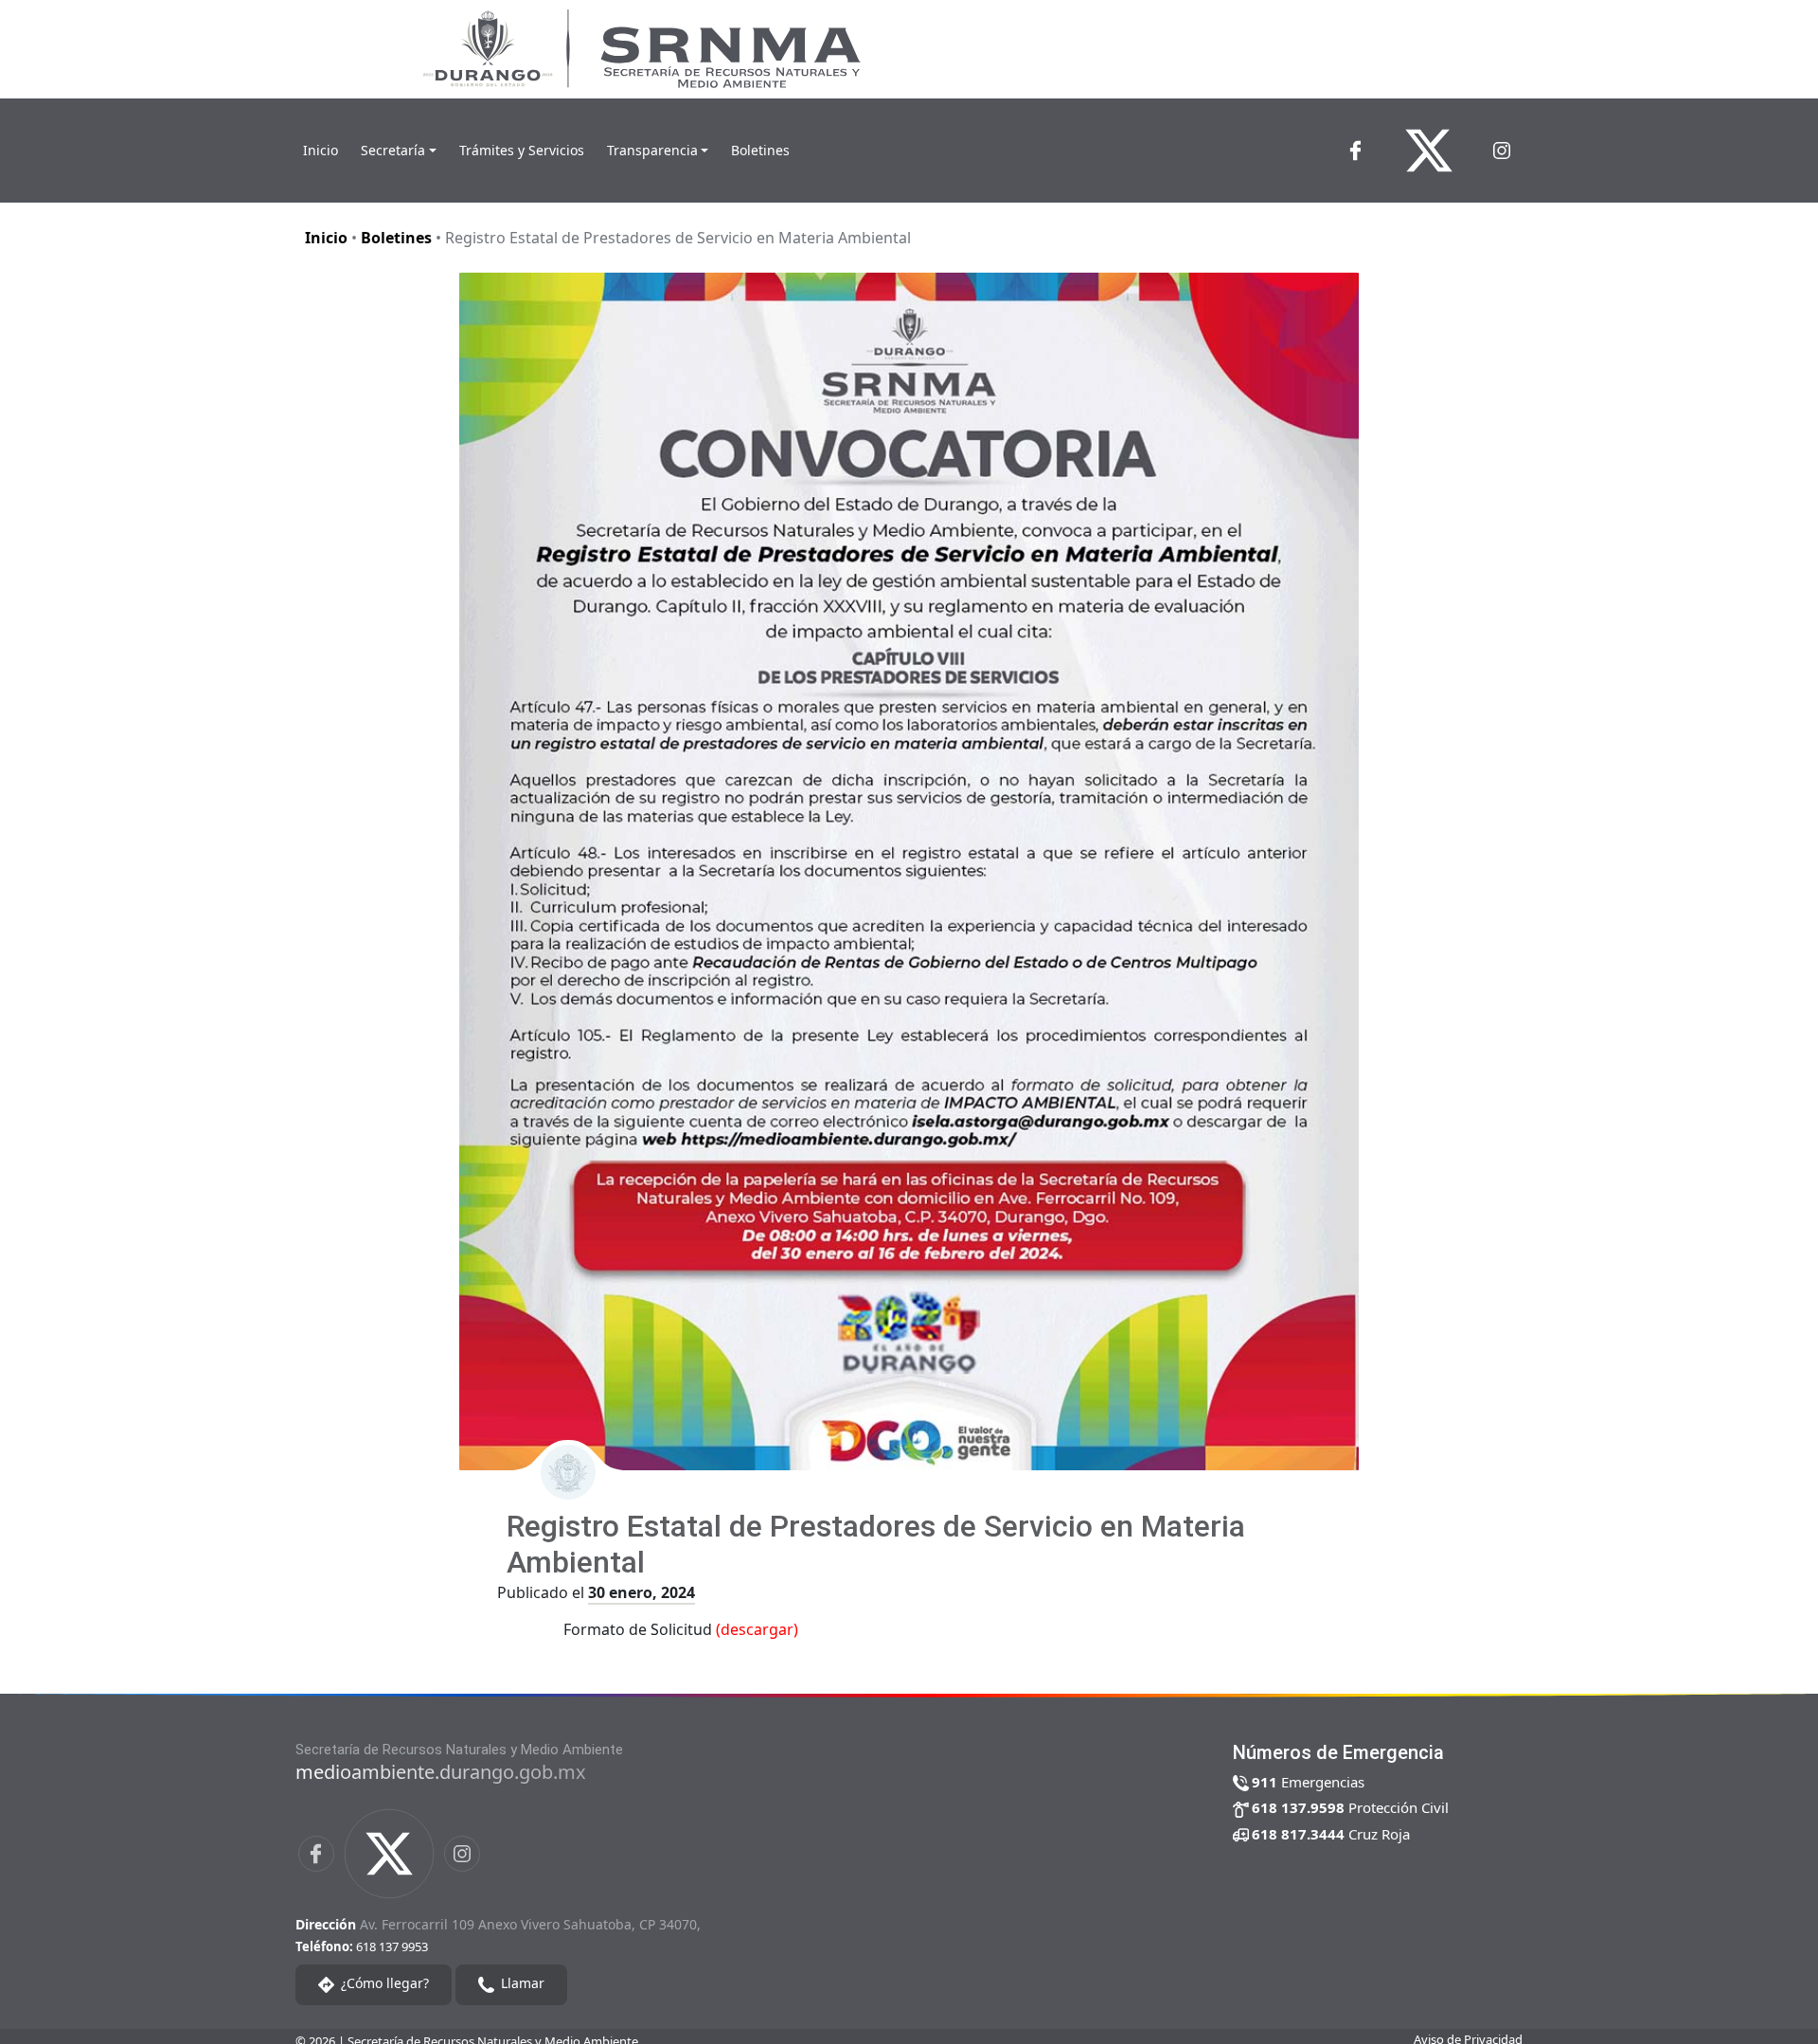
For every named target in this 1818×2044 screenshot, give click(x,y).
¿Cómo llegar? (383, 1984)
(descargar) (757, 1629)
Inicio (321, 150)
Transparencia (652, 150)
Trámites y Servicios (522, 150)
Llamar (521, 1984)
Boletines (760, 150)
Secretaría (393, 150)
